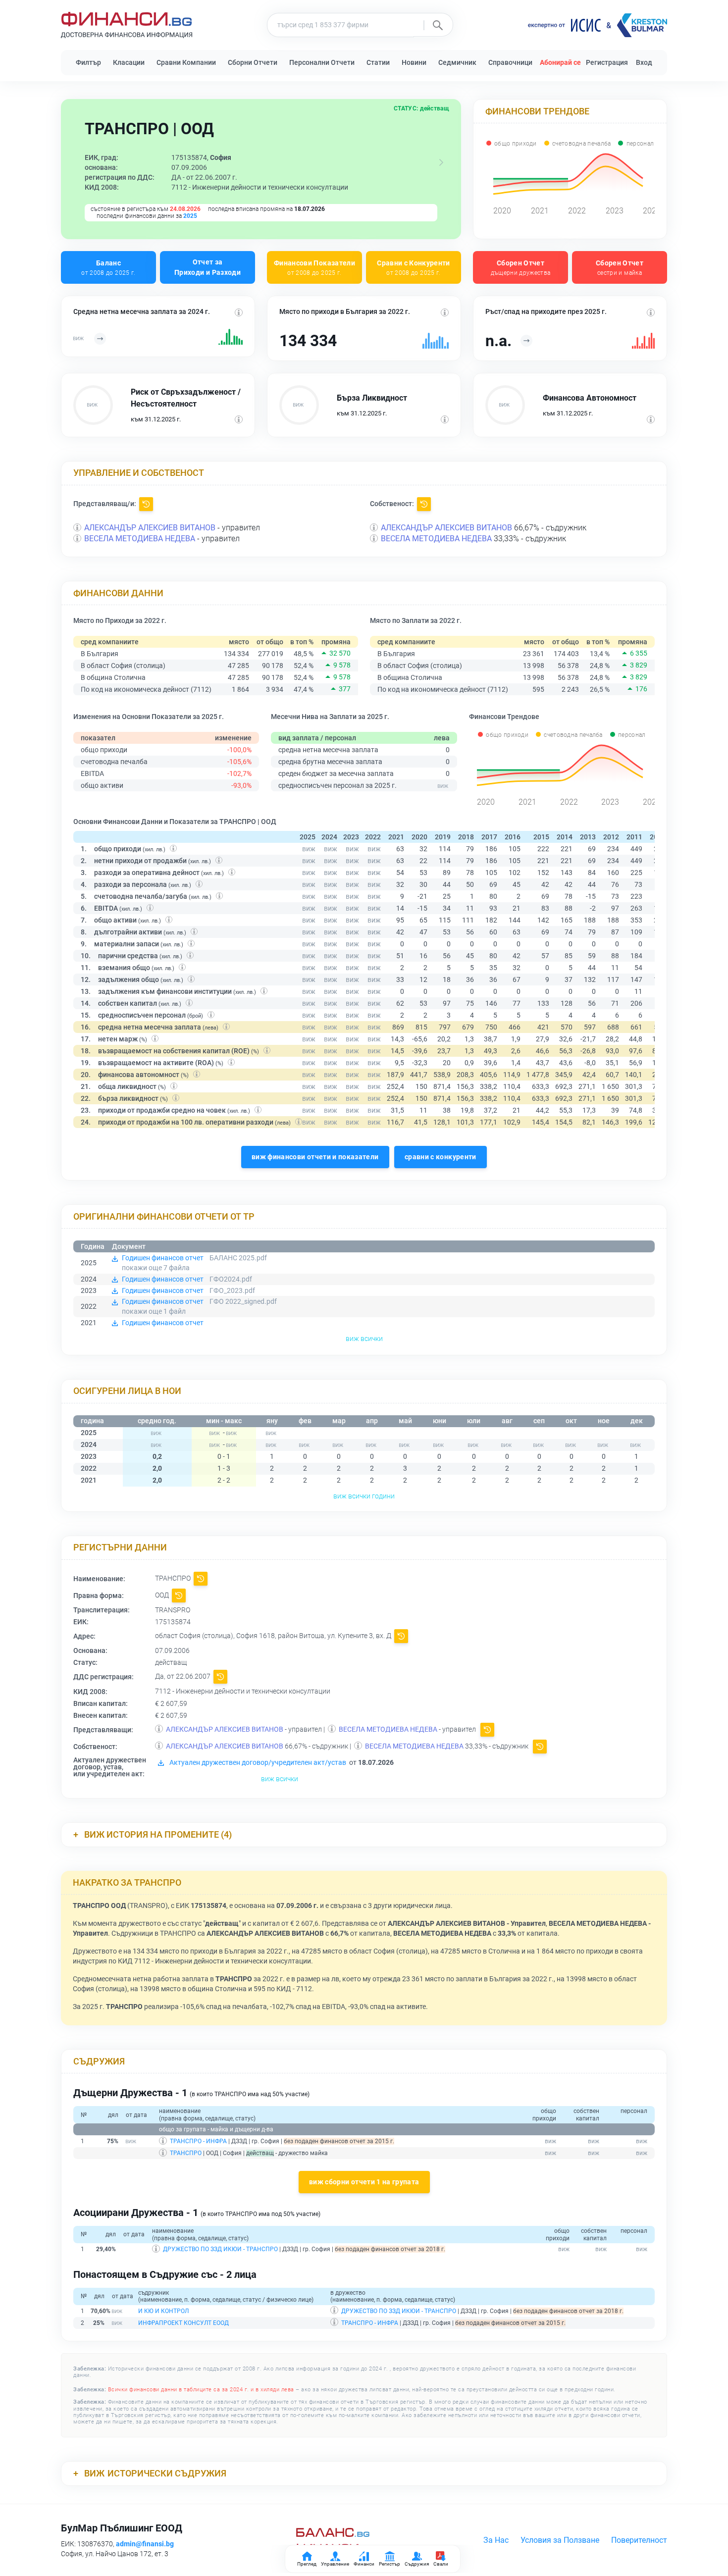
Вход (644, 62)
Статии (378, 62)
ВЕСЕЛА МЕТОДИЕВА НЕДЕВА (140, 539)
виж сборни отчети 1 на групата (364, 2182)
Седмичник (457, 62)
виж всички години (364, 1496)
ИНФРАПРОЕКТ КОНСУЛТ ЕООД (183, 2323)
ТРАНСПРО (186, 2153)
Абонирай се (560, 62)
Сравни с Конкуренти (414, 267)
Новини (414, 62)
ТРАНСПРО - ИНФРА (198, 2141)
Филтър (88, 62)
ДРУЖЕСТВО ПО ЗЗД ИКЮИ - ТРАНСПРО (220, 2249)
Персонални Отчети (322, 62)
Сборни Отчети (253, 62)
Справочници (510, 62)
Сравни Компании (186, 62)
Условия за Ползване (560, 2540)
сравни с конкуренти (441, 1157)
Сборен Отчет (521, 267)
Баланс (108, 267)
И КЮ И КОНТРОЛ (163, 2311)
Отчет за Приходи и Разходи (208, 267)
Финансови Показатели (314, 267)
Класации (129, 62)
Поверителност (639, 2540)
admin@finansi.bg (145, 2544)
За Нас (496, 2540)
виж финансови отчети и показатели (315, 1157)
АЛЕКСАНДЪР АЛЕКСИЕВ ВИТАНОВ (150, 528)
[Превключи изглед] (441, 162)
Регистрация (607, 62)
